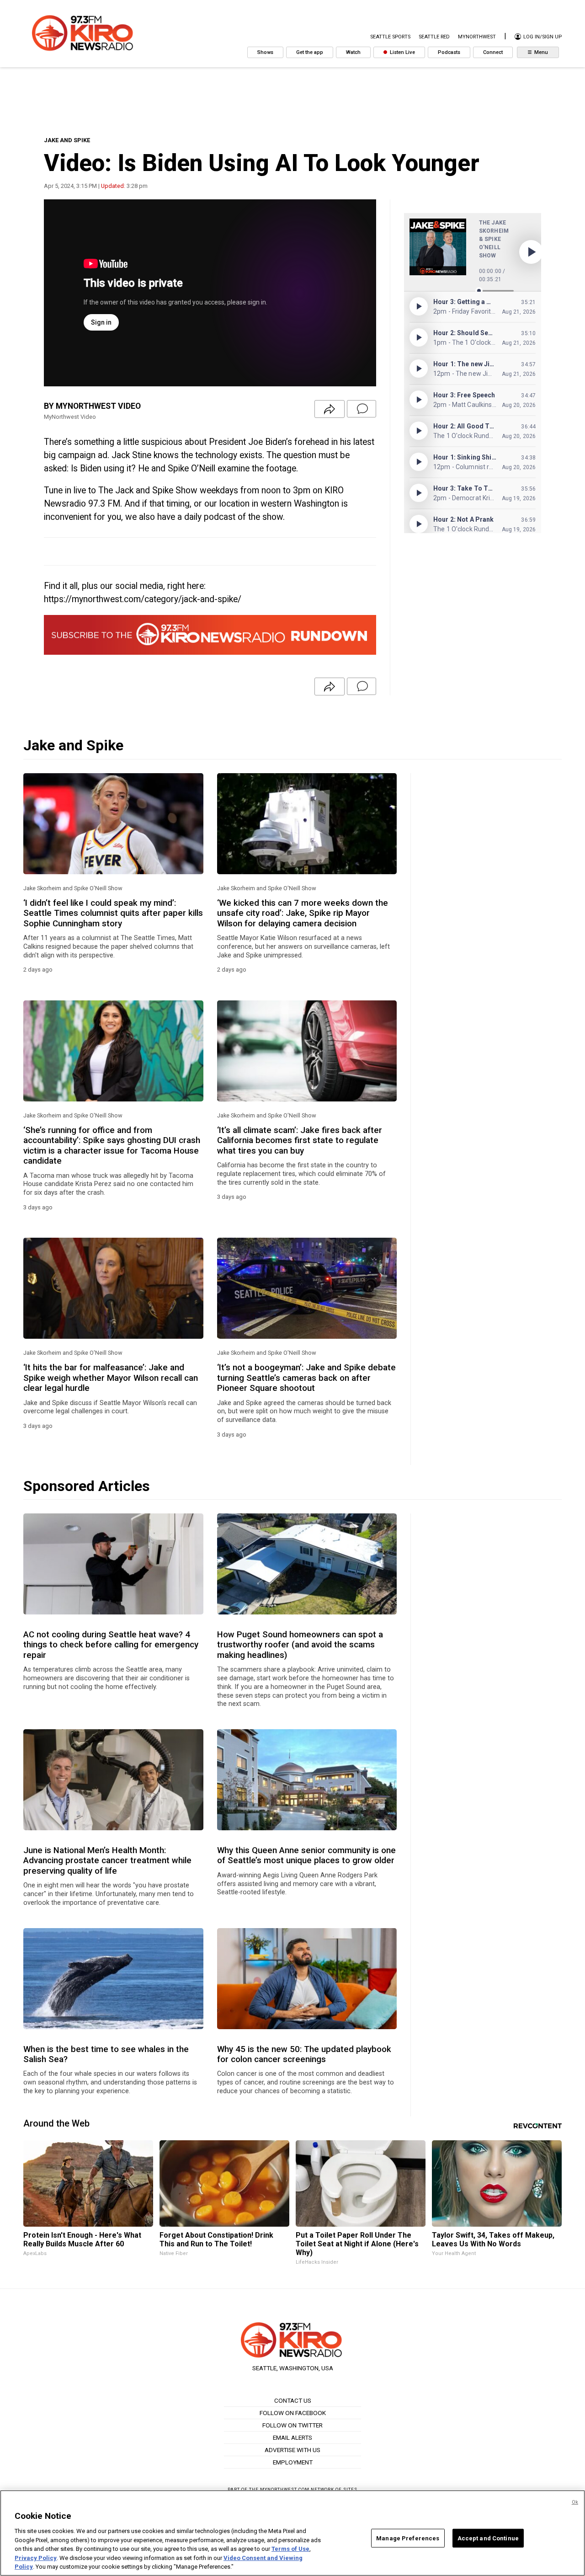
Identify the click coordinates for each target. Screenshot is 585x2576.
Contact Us (293, 2400)
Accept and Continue (488, 2538)
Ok (575, 2502)
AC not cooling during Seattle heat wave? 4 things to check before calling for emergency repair (111, 1645)
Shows (265, 52)
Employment (293, 2462)
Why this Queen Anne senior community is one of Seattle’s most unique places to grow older (306, 1855)
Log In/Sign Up (542, 37)
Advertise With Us (292, 2450)
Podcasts (449, 52)
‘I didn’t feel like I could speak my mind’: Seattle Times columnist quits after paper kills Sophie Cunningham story (113, 913)
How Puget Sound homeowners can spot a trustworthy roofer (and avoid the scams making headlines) (300, 1645)
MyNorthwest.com (285, 2489)
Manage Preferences (408, 2538)
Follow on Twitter (292, 2425)
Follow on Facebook (293, 2413)
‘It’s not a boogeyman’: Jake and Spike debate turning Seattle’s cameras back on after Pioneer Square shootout (306, 1378)
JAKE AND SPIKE (67, 140)
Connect (493, 52)
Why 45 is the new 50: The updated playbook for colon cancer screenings (304, 2054)
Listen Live (402, 52)
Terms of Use (290, 2549)
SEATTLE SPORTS (390, 37)
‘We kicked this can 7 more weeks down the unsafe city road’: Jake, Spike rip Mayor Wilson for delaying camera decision (303, 913)
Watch (353, 52)
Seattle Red (434, 37)
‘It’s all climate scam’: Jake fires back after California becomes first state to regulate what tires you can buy (300, 1141)
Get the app (310, 52)
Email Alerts (292, 2437)
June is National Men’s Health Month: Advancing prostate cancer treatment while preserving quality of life (107, 1861)
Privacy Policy (36, 2558)
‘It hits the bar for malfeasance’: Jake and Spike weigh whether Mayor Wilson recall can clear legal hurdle (111, 1378)
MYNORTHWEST (477, 37)
